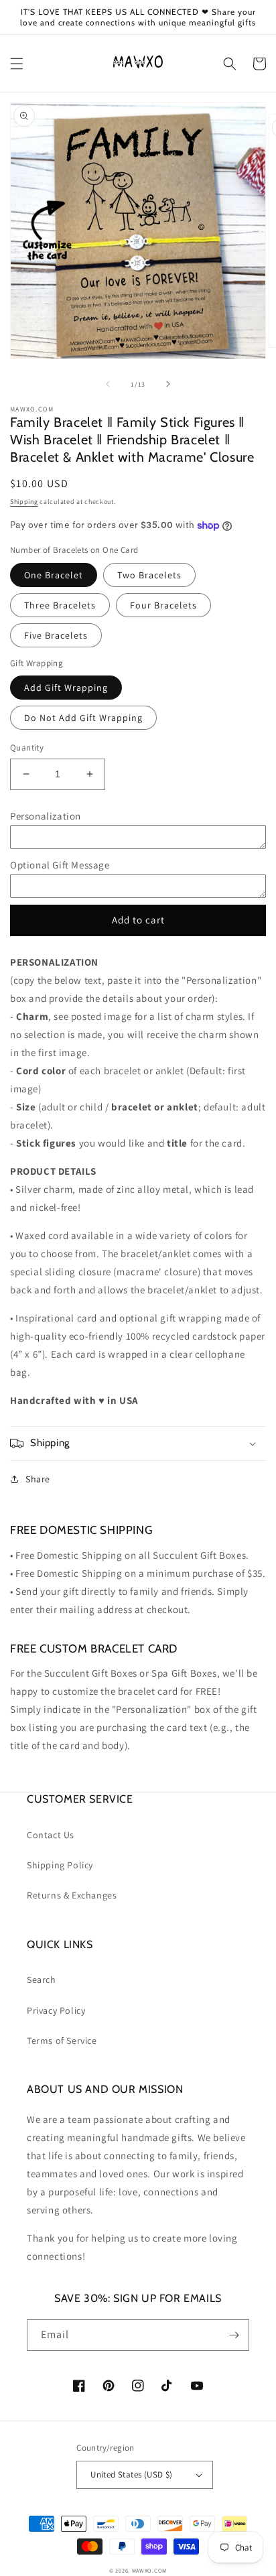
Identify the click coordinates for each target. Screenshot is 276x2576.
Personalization (46, 816)
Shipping (24, 502)
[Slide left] (108, 384)
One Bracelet (54, 575)
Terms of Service (62, 2041)
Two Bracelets (149, 575)
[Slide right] (168, 384)
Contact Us (51, 1835)
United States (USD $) (131, 2474)
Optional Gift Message (60, 865)
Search (42, 1980)
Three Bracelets (60, 605)
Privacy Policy (56, 2010)
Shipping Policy (60, 1865)
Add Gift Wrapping (66, 688)
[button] (17, 64)
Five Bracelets (56, 635)
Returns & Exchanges (72, 1895)
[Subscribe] (234, 2335)
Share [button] (38, 1479)
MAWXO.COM (149, 2570)
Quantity (27, 748)
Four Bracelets (163, 605)
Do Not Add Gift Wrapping (83, 718)
